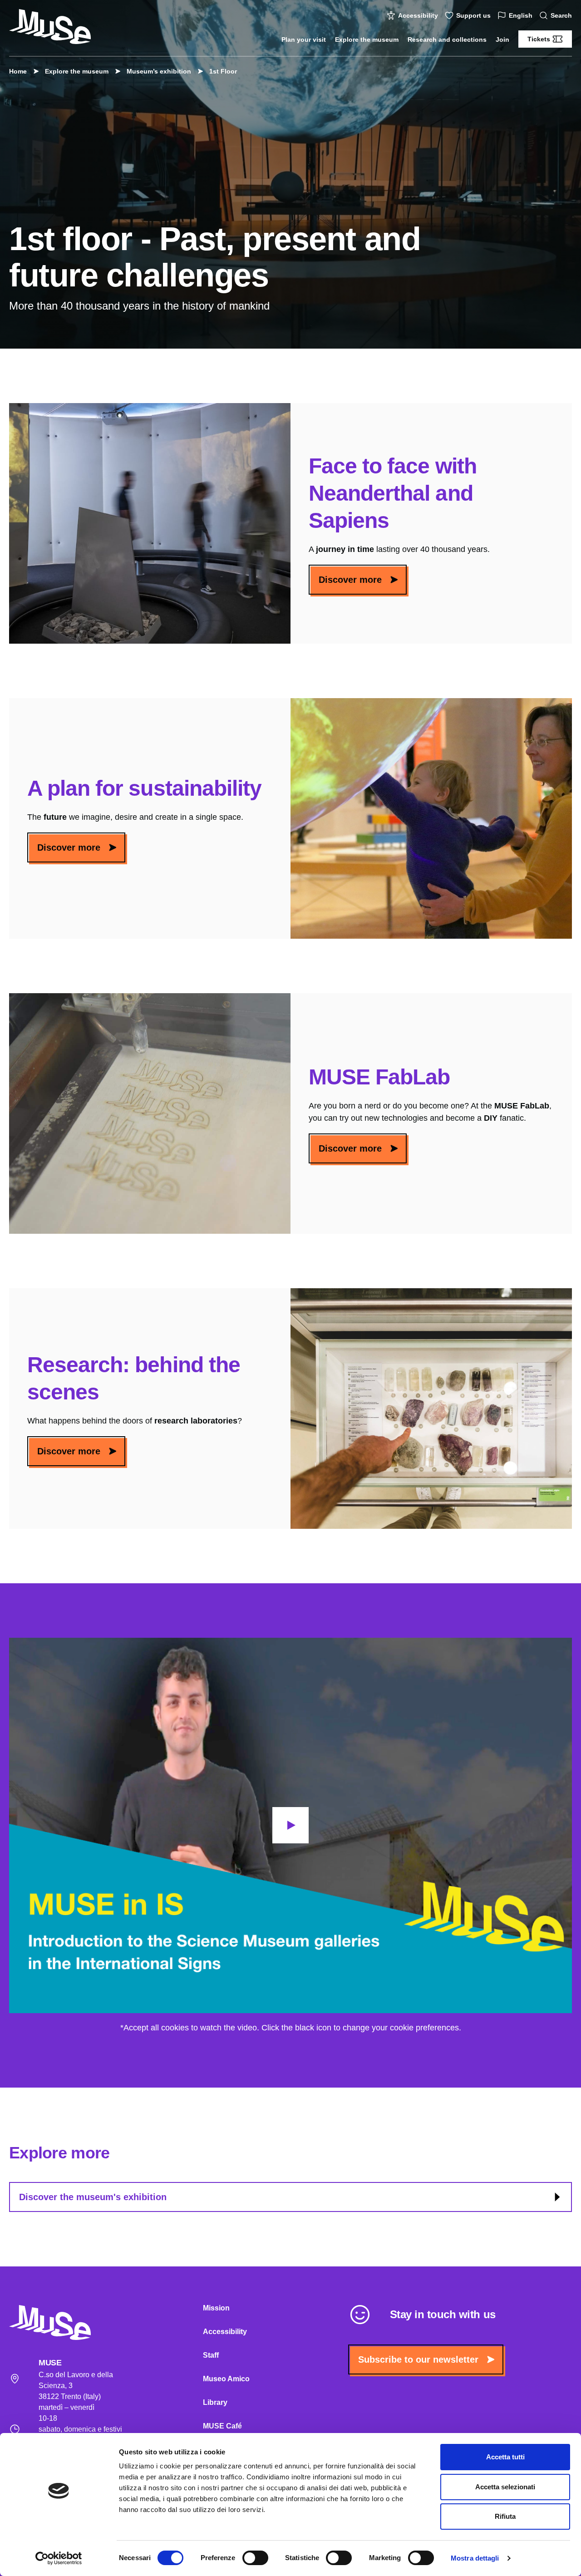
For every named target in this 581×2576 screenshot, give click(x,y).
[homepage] (50, 27)
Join (502, 39)
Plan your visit (304, 39)
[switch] (255, 2558)
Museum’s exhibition (159, 71)
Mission (216, 2308)
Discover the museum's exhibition (93, 2197)
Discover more (350, 580)
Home (18, 71)
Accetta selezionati (505, 2487)
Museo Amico (226, 2379)
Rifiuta (505, 2516)
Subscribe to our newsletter (418, 2359)
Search (561, 15)
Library (215, 2402)
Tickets (539, 39)
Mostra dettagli (475, 2558)
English (521, 15)
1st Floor (223, 71)
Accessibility (418, 15)
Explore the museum (367, 39)
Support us (473, 15)
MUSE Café (222, 2426)
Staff (211, 2355)
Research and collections (447, 39)
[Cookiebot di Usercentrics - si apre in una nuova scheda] (59, 2558)
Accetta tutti (505, 2457)
